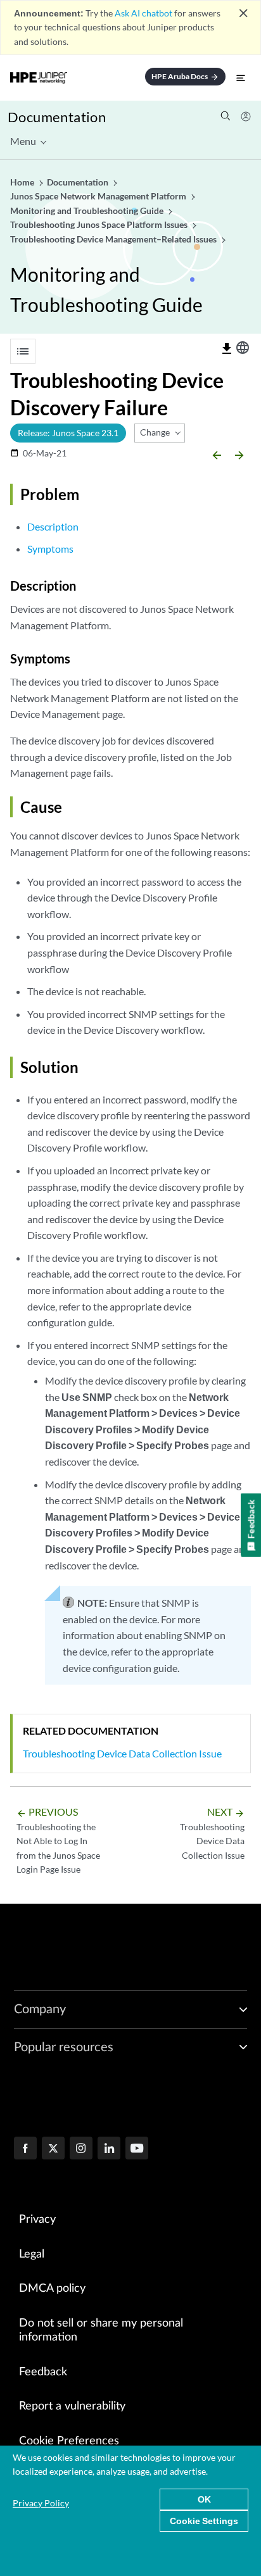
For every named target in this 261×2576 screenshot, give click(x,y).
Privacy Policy (41, 2503)
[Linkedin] (109, 2149)
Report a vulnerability (72, 2406)
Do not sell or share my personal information (101, 2331)
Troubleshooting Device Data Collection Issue (122, 1753)
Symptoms (50, 549)
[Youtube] (137, 2149)
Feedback (43, 2372)
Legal (32, 2254)
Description (53, 526)
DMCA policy (52, 2289)
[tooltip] (227, 349)
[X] (53, 2149)
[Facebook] (25, 2149)
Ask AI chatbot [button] (143, 13)
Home (23, 182)
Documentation (57, 117)
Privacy (37, 2220)
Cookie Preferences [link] (69, 2441)
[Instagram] (81, 2149)
